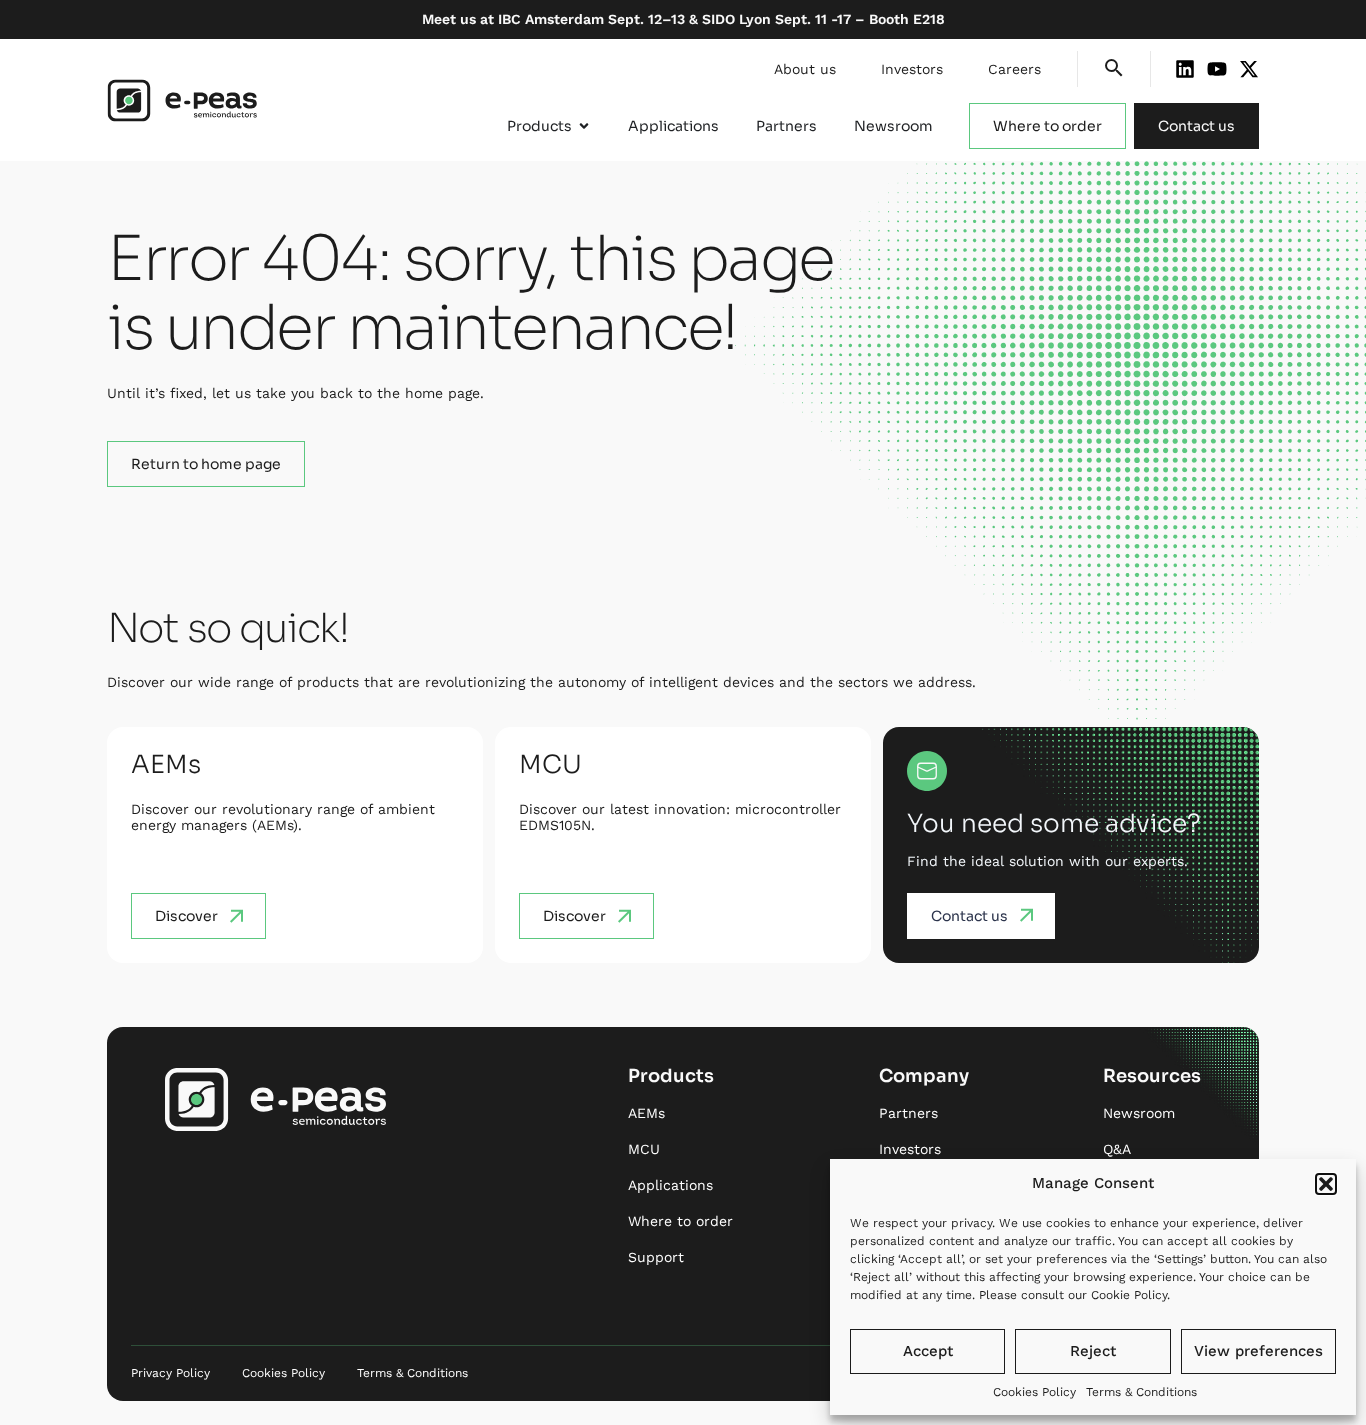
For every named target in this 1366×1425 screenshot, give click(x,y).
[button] (1326, 1184)
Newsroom (1139, 1113)
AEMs (646, 1113)
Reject (1093, 1351)
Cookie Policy (1129, 1295)
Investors (912, 69)
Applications (670, 1185)
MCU (644, 1149)
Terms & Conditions (1141, 1392)
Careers (1014, 69)
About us (805, 69)
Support (656, 1257)
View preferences (1258, 1351)
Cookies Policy (1034, 1392)
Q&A (1117, 1149)
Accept (928, 1351)
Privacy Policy (170, 1373)
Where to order (680, 1221)
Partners (908, 1113)
